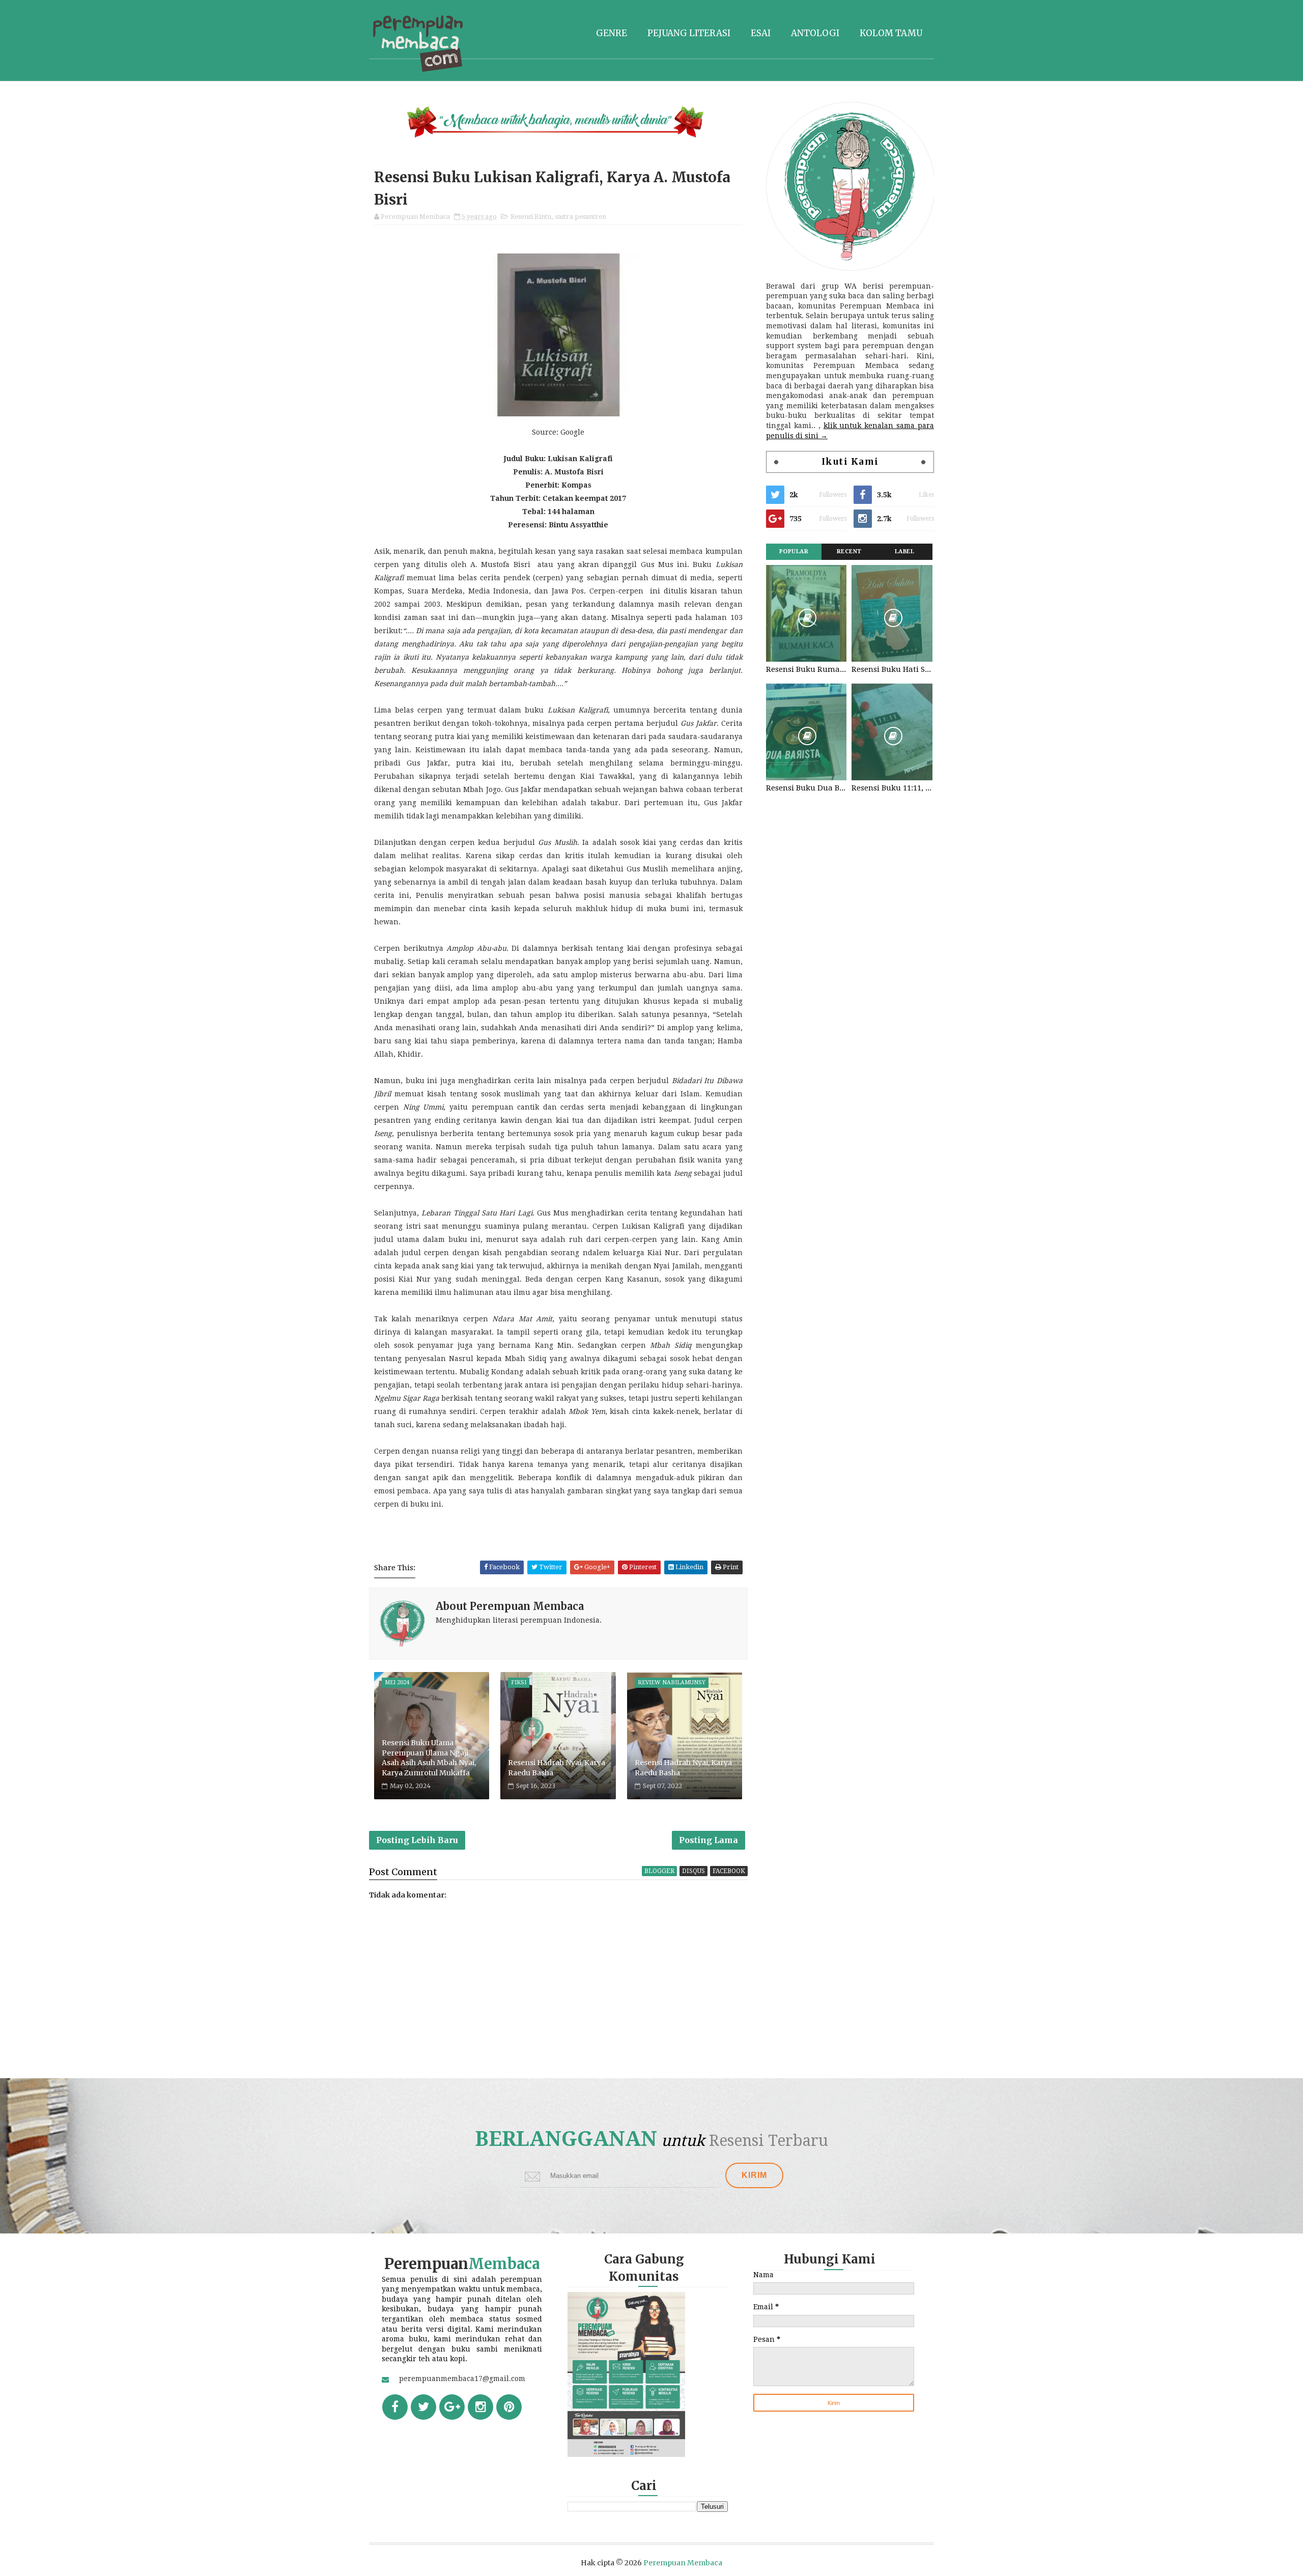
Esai (761, 33)
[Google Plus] (452, 2407)
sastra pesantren (581, 217)
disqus (693, 1871)
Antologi (815, 33)
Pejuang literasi (689, 33)
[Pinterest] (509, 2407)
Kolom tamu (891, 33)
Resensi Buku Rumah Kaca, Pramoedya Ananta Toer (806, 669)
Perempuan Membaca (683, 2563)
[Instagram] (480, 2407)
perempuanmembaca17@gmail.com (462, 2379)
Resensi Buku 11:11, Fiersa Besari (892, 788)
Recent (849, 551)
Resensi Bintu (531, 217)
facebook (729, 1871)
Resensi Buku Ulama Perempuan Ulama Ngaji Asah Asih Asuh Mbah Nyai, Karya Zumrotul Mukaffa (429, 1758)
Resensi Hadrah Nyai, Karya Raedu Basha (557, 1768)
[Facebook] (395, 2407)
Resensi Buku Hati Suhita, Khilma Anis (892, 669)
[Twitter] (423, 2407)
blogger (659, 1871)
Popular (794, 551)
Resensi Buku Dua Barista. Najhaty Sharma (806, 788)
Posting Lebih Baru (417, 1840)
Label (905, 551)
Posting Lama (709, 1840)
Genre (612, 33)
